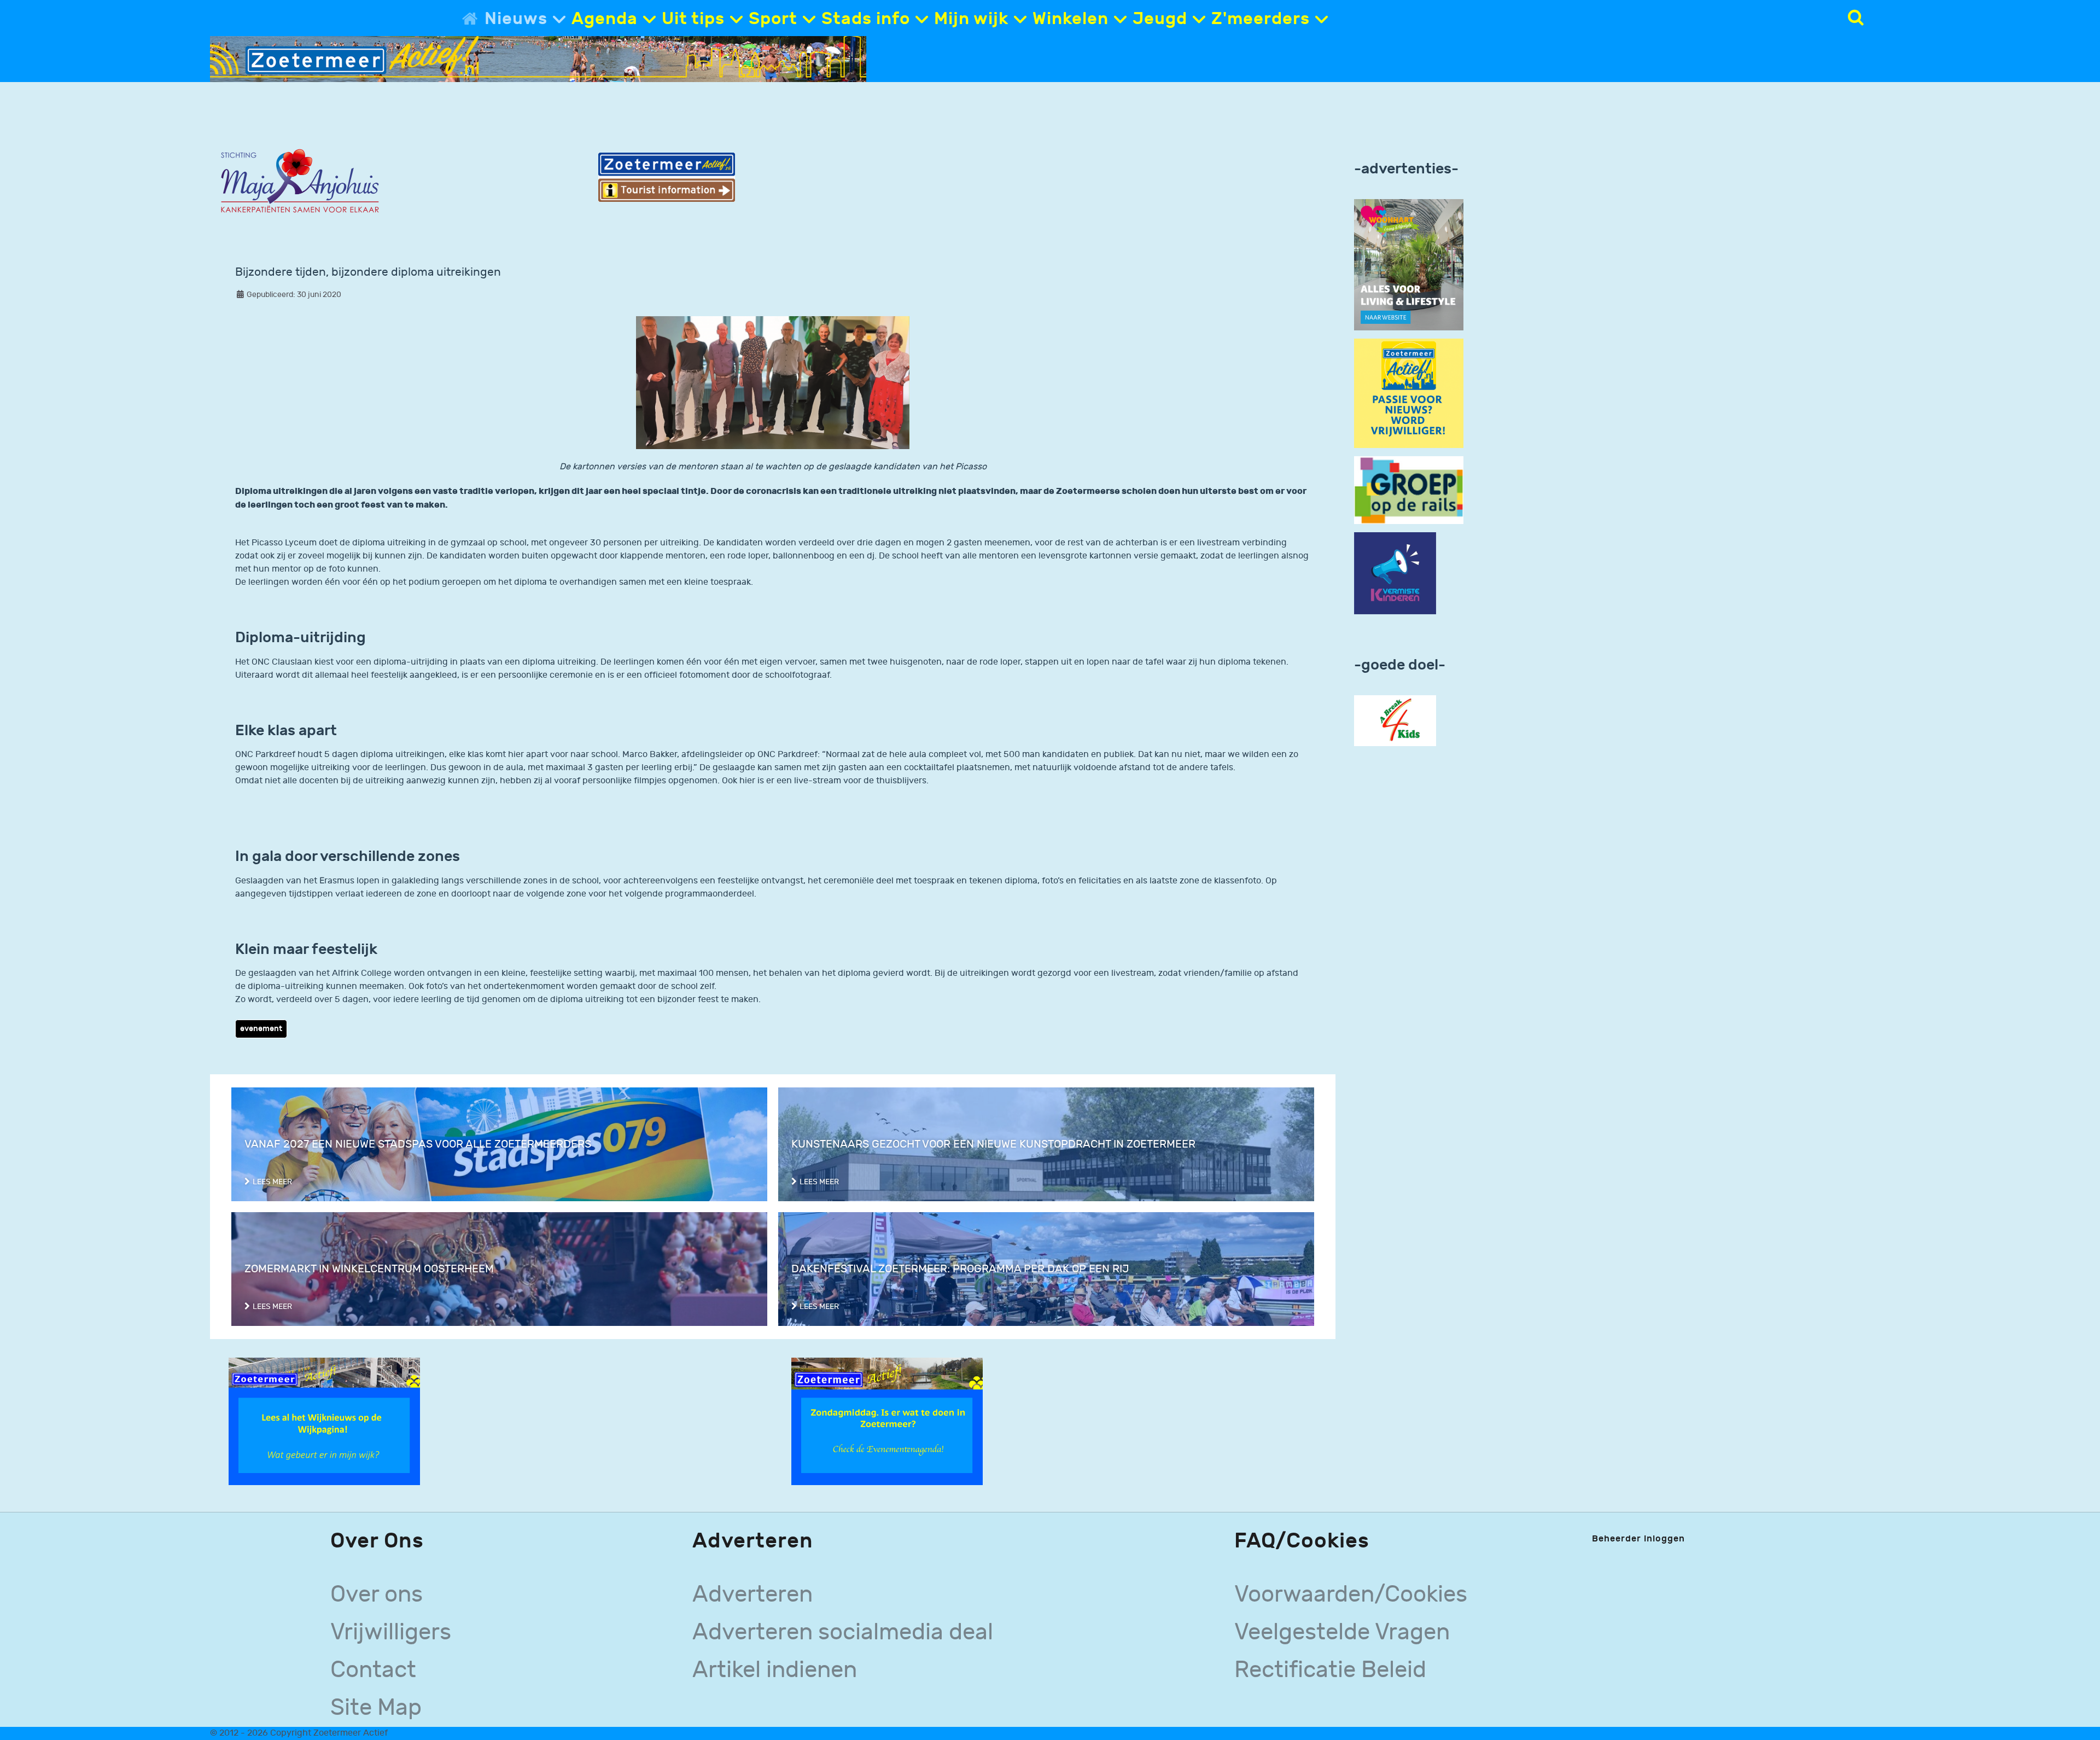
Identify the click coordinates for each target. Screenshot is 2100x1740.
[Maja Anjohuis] (300, 181)
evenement (261, 1029)
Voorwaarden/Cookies (1351, 1594)
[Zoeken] (1856, 18)
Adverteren (752, 1594)
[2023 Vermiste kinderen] (1395, 574)
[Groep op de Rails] (1409, 490)
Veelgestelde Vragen (1342, 1632)
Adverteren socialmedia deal (843, 1632)
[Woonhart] (1409, 264)
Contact (373, 1670)
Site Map (376, 1708)
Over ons (377, 1594)
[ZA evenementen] (887, 1421)
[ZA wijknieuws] (324, 1421)
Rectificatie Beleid (1330, 1670)
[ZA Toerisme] (667, 177)
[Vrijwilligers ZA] (1409, 393)
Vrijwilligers (391, 1632)
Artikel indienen (775, 1670)
